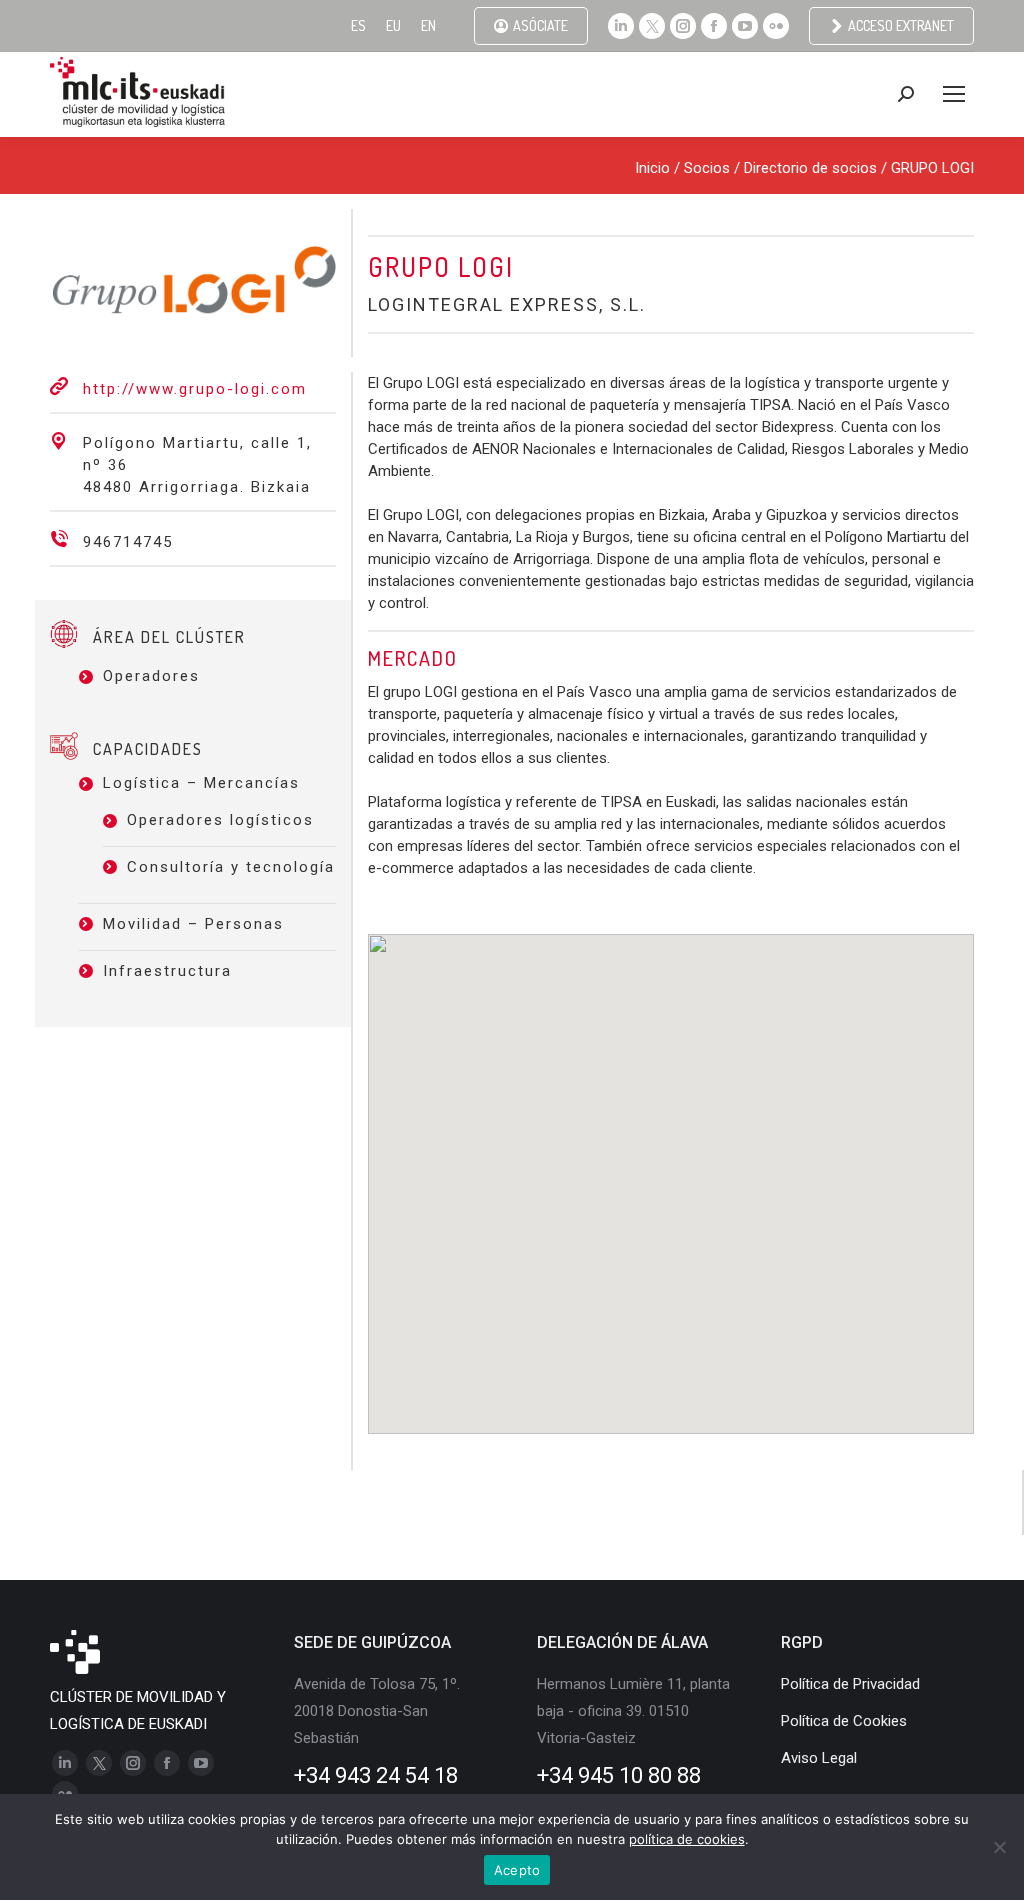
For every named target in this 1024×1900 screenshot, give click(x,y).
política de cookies (687, 1839)
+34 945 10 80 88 (619, 1775)
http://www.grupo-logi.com (195, 389)
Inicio (652, 168)
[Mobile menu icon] (954, 94)
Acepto (517, 1870)
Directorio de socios (810, 168)
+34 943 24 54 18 (376, 1775)
